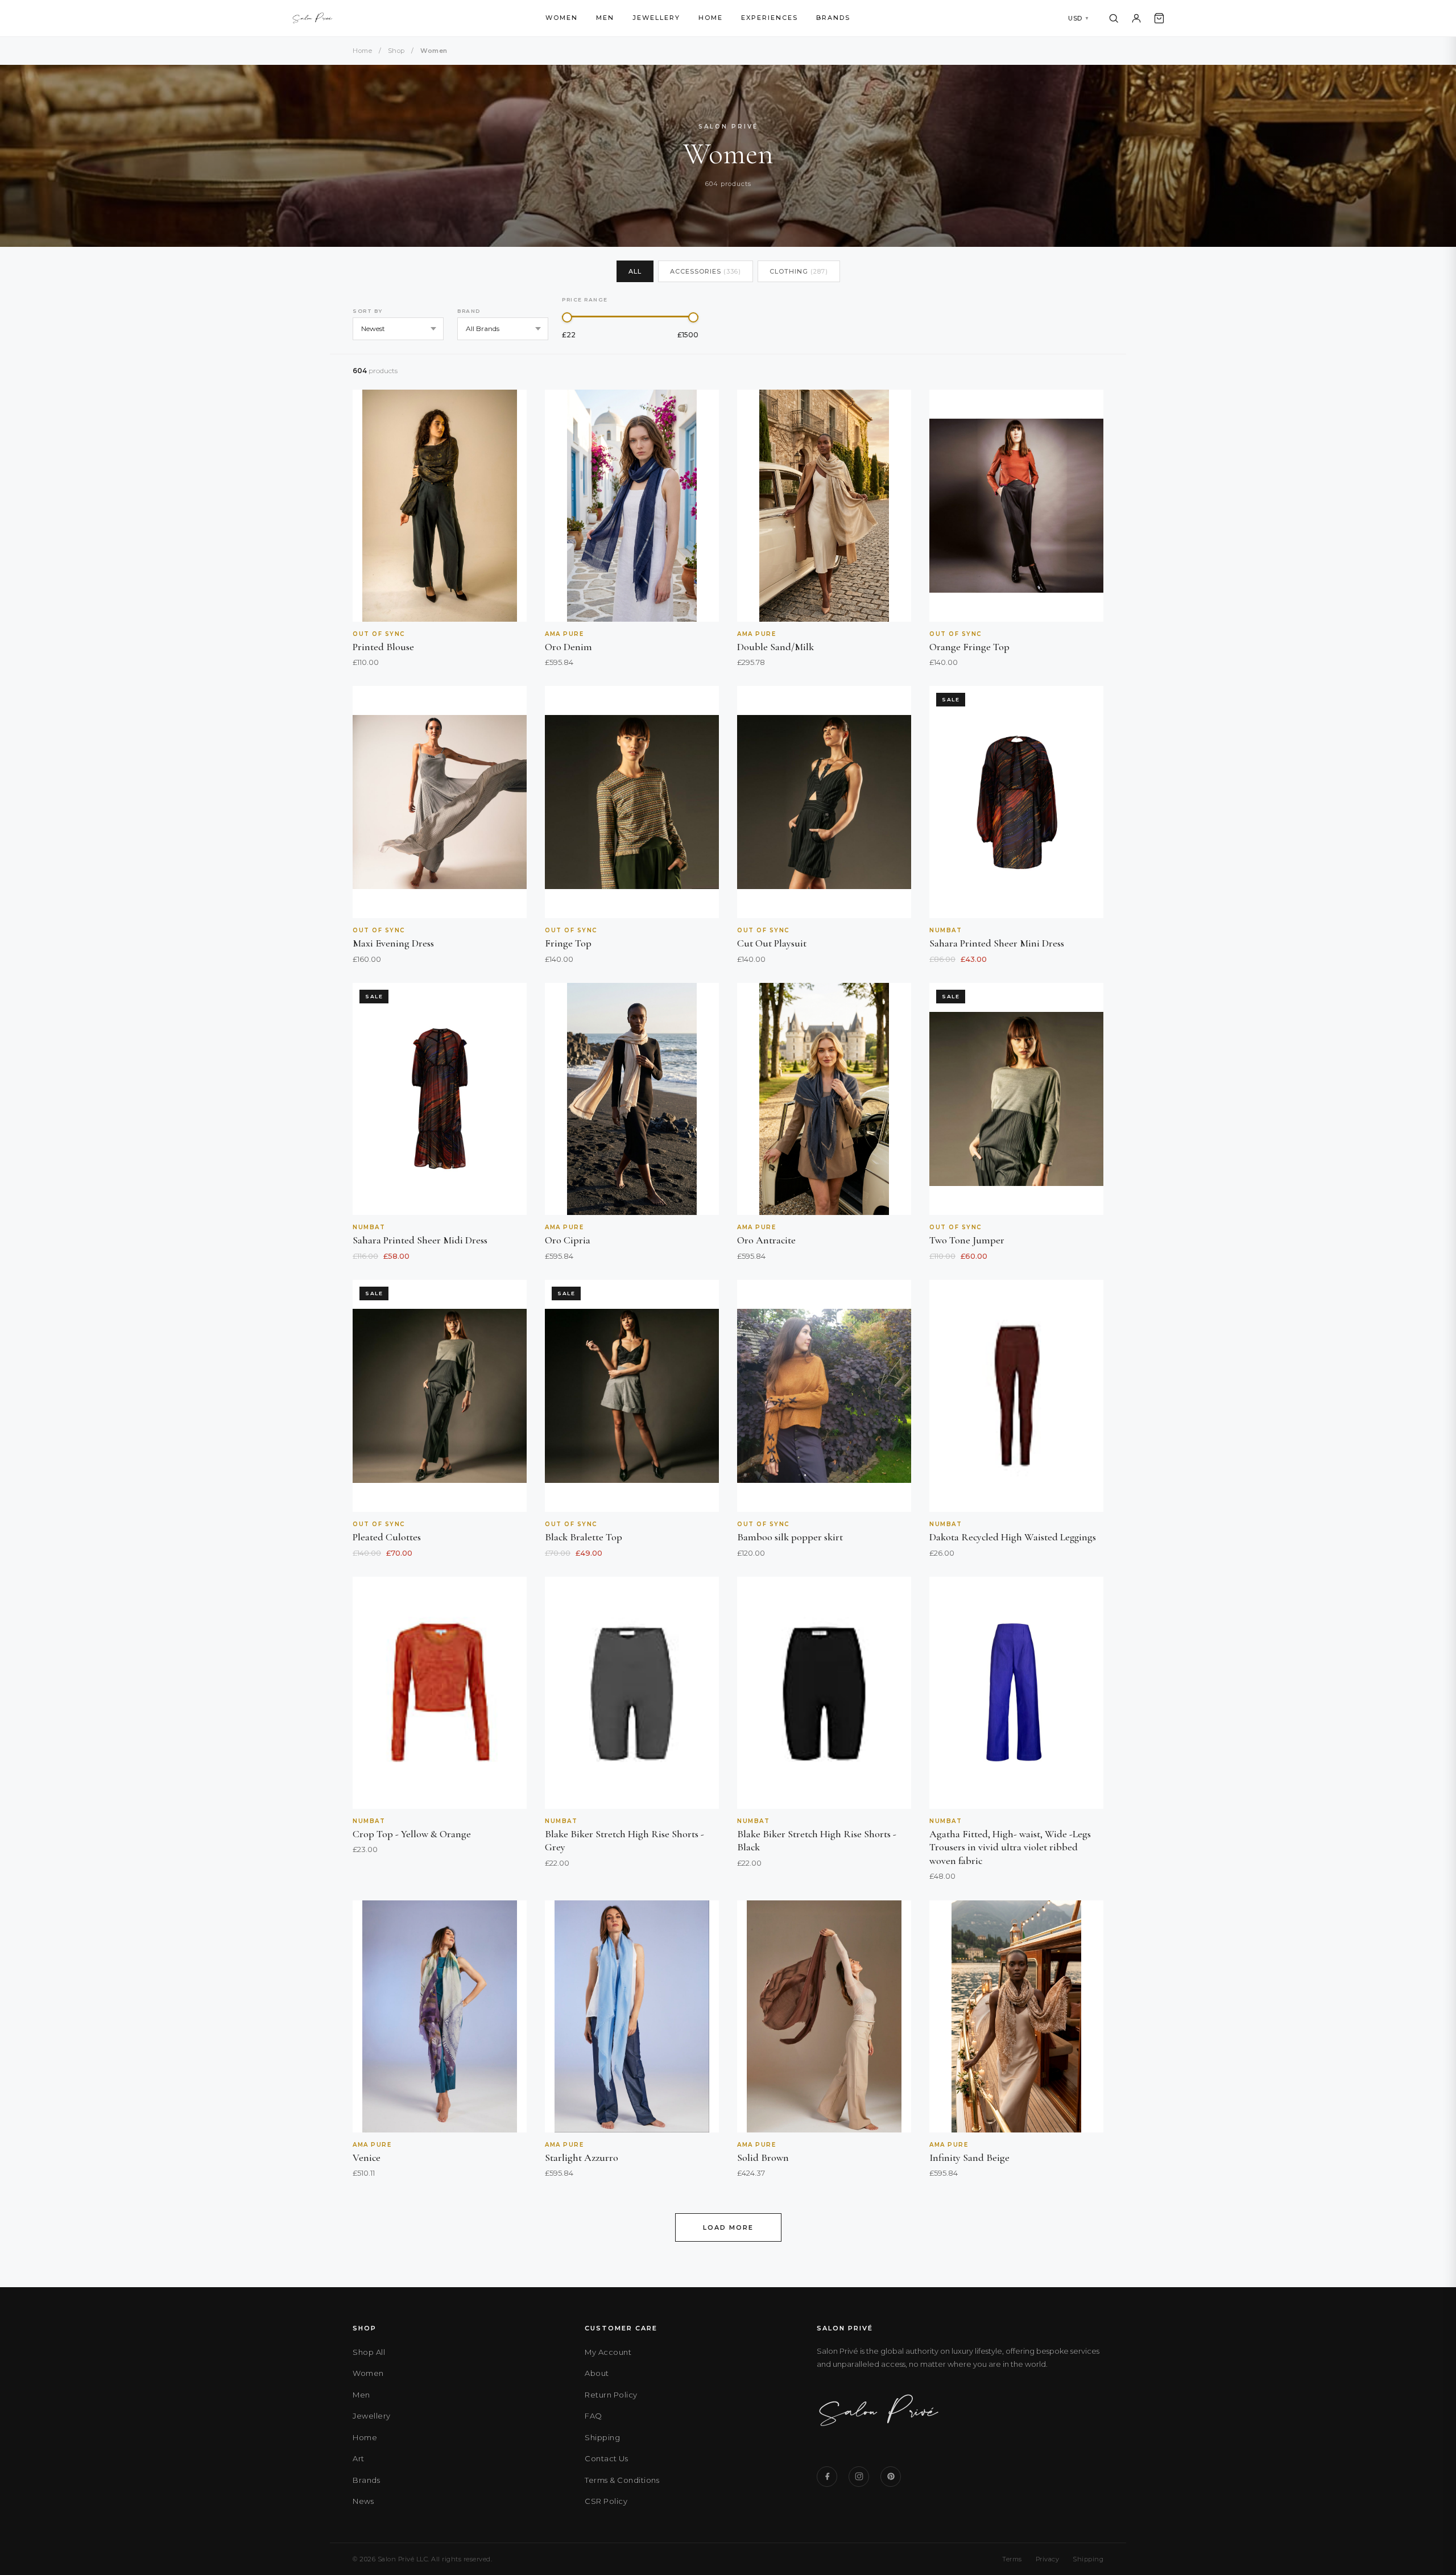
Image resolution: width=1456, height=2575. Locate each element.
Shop (396, 51)
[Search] (1114, 18)
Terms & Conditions (622, 2480)
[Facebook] (827, 2477)
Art (359, 2458)
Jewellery (656, 18)
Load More (728, 2227)
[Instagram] (859, 2477)
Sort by (368, 311)
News (363, 2501)
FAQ (593, 2416)
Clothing (799, 271)
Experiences (770, 18)
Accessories (706, 271)
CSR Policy (606, 2501)
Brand (469, 311)
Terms (1012, 2559)
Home (711, 18)
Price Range (585, 299)
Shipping (602, 2437)
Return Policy (611, 2395)
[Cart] (1159, 18)
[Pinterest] (891, 2477)
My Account (608, 2352)
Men (605, 18)
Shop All (369, 2352)
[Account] (1136, 18)
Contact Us (606, 2458)
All (635, 271)
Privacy (1048, 2559)
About (597, 2373)
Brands (833, 18)
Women (562, 18)
